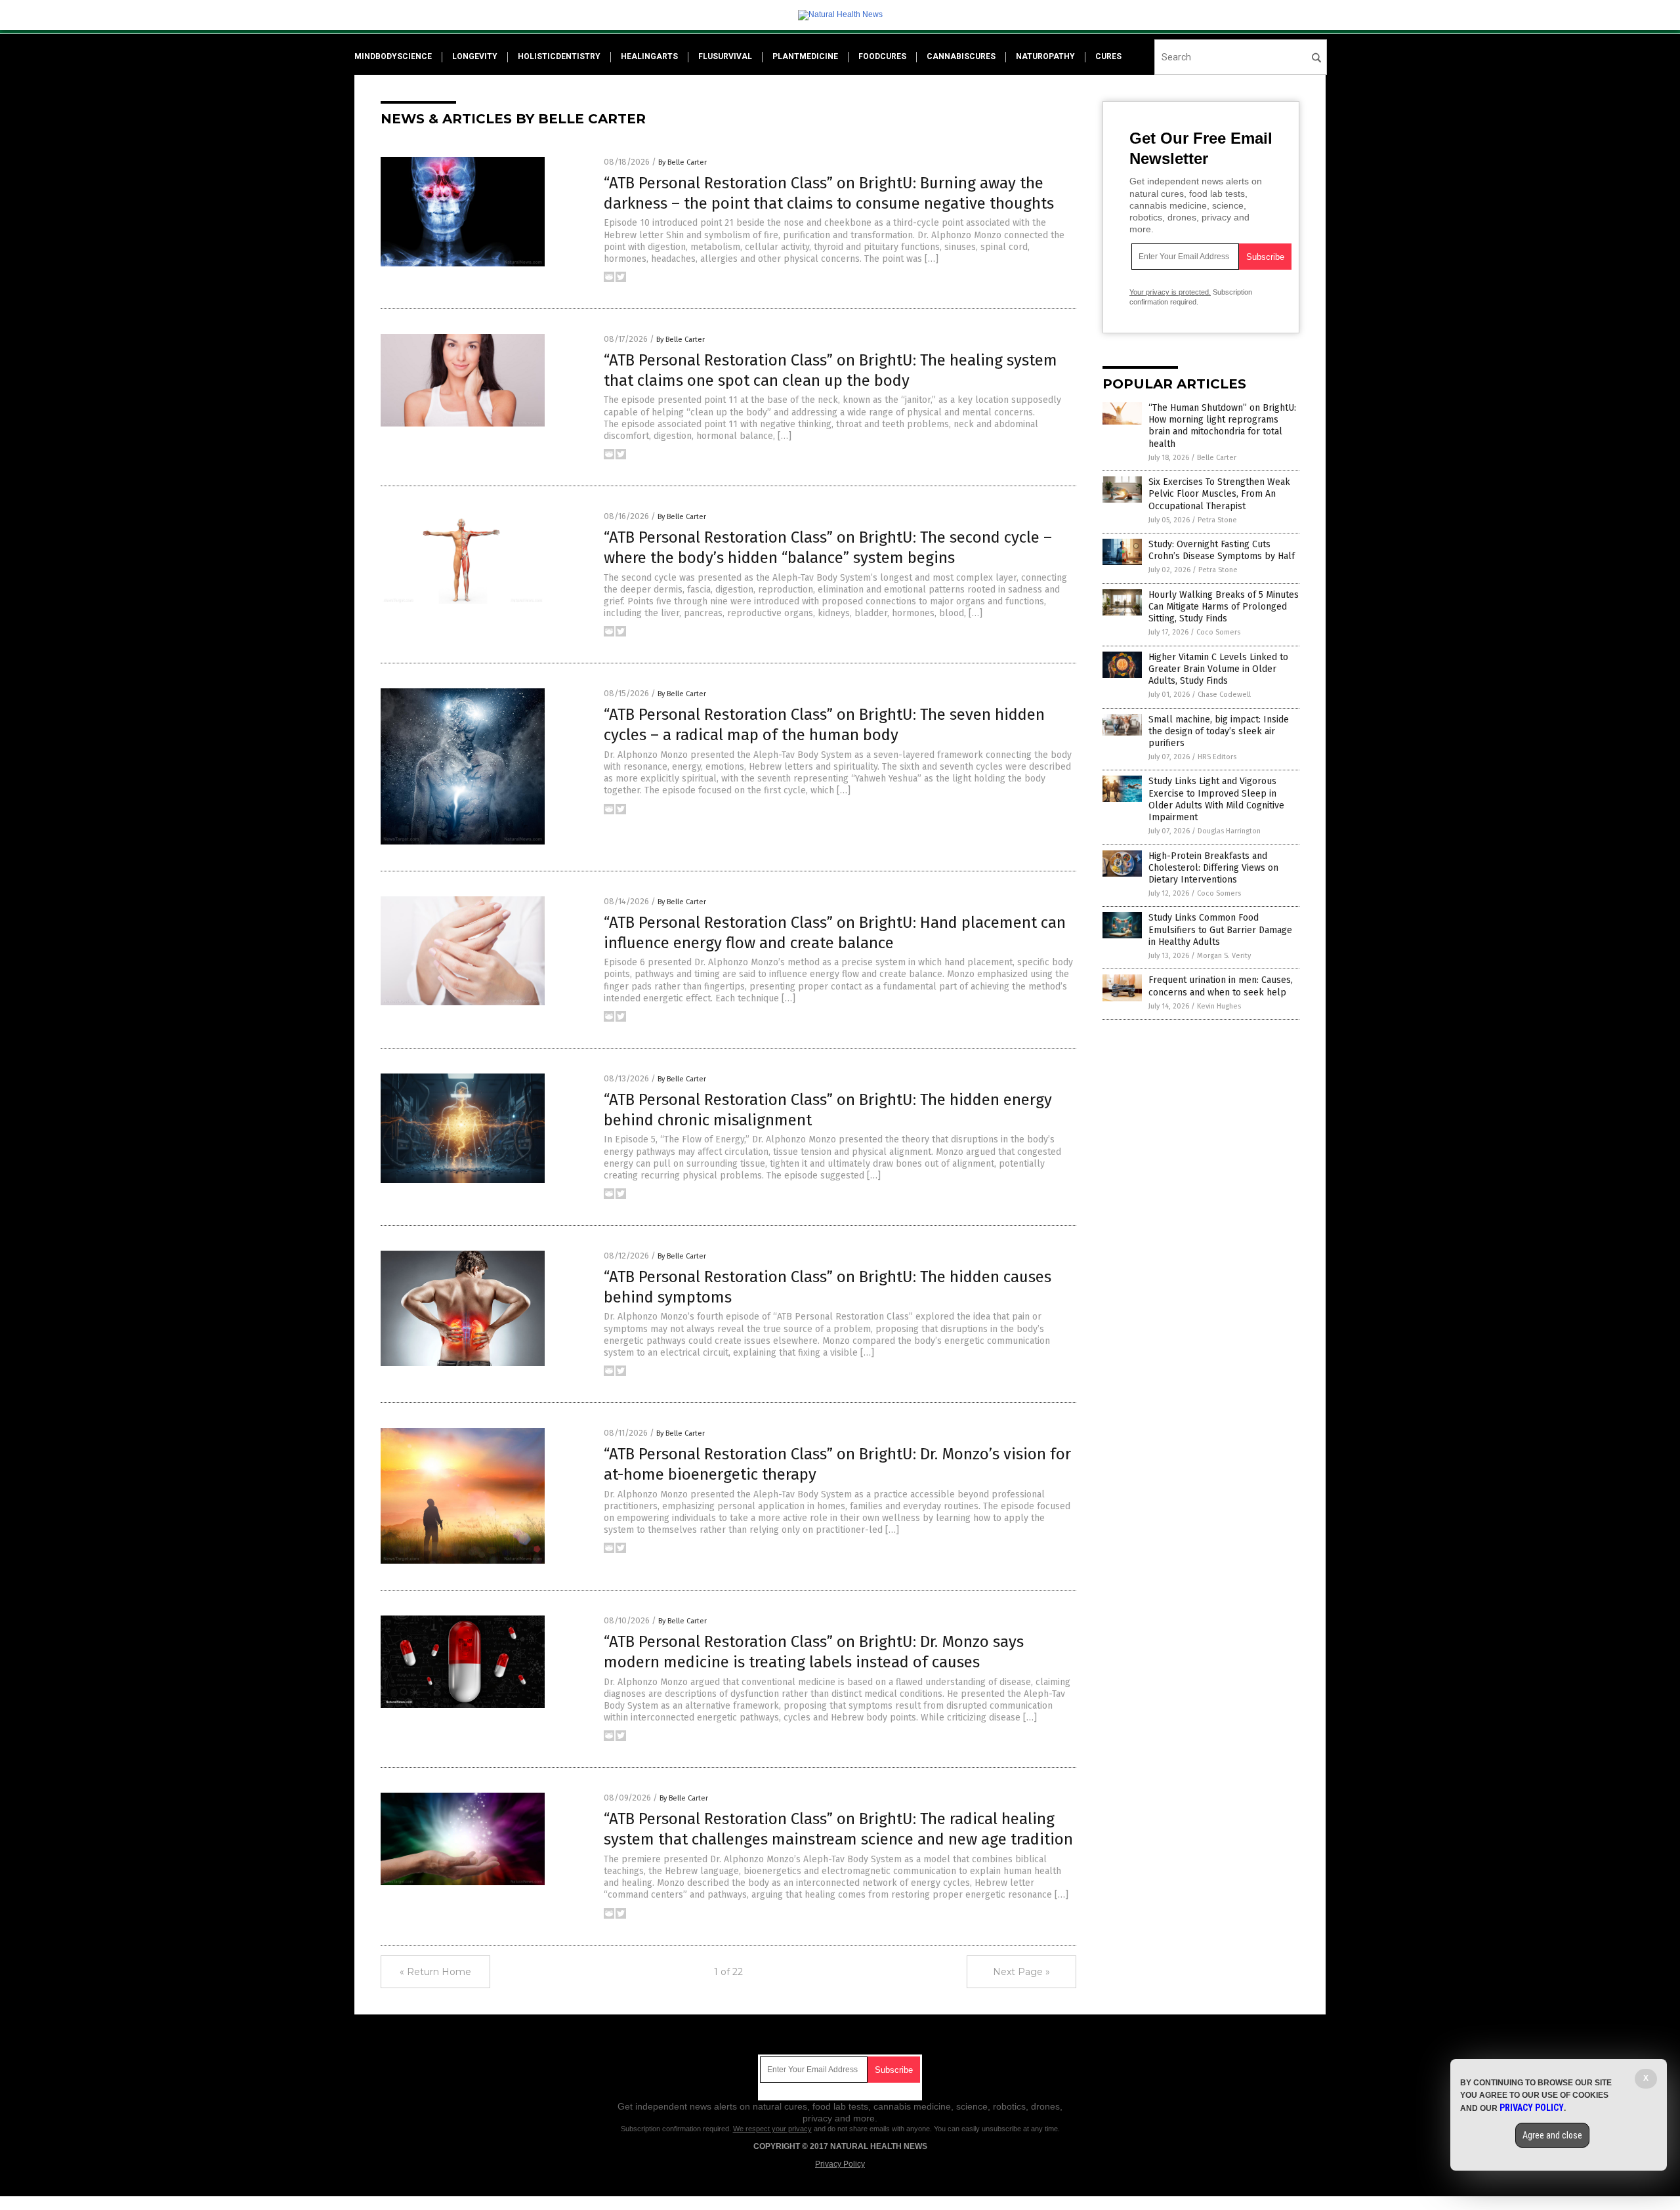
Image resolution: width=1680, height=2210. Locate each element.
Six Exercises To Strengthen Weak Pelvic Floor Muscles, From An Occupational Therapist (1219, 494)
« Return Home (435, 1972)
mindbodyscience (393, 56)
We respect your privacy (772, 2129)
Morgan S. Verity (1224, 956)
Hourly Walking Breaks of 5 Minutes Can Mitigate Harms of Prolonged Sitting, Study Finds (1224, 607)
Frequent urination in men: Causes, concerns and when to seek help (1221, 986)
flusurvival (725, 56)
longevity (475, 56)
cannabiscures (961, 56)
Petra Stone (1217, 520)
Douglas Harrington (1229, 831)
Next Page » (1021, 1972)
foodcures (882, 56)
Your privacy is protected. (1170, 292)
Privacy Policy (840, 2164)
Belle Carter (1217, 458)
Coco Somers (1218, 632)
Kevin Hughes (1219, 1006)
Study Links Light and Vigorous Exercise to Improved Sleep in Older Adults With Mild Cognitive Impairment (1216, 799)
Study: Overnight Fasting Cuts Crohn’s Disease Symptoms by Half (1222, 550)
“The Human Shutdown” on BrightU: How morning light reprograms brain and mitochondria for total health (1222, 426)
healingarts (649, 56)
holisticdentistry (559, 56)
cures (1108, 56)
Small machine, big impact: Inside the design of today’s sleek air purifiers (1219, 731)
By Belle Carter (682, 162)
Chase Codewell (1224, 695)
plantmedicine (805, 56)
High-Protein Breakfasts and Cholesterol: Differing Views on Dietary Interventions (1213, 868)
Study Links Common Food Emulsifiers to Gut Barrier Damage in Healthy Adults (1220, 929)
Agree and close (1552, 2135)
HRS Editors (1217, 757)
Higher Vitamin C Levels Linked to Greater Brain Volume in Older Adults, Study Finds (1218, 669)
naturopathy (1045, 56)
